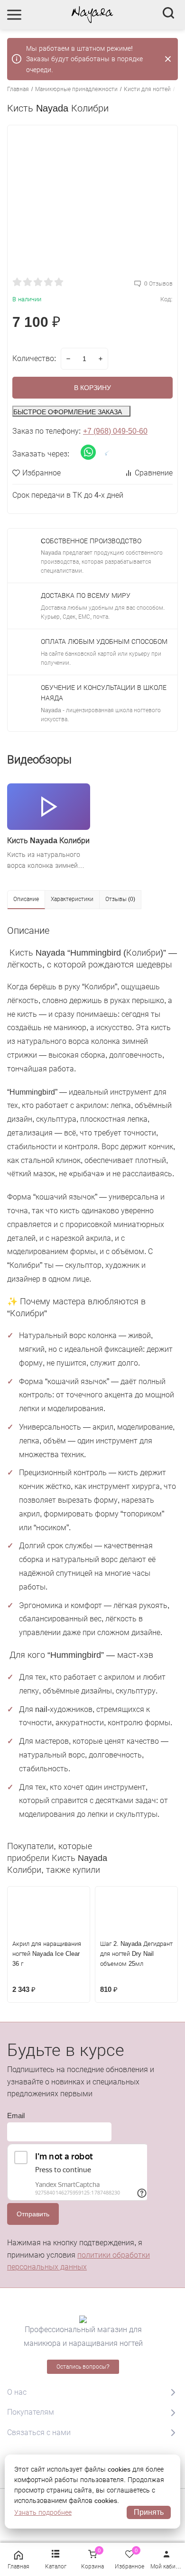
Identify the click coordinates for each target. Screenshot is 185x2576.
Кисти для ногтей (147, 89)
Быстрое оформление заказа (68, 412)
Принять (149, 2512)
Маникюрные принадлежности (76, 89)
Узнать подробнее (43, 2512)
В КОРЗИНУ (92, 388)
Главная (18, 89)
